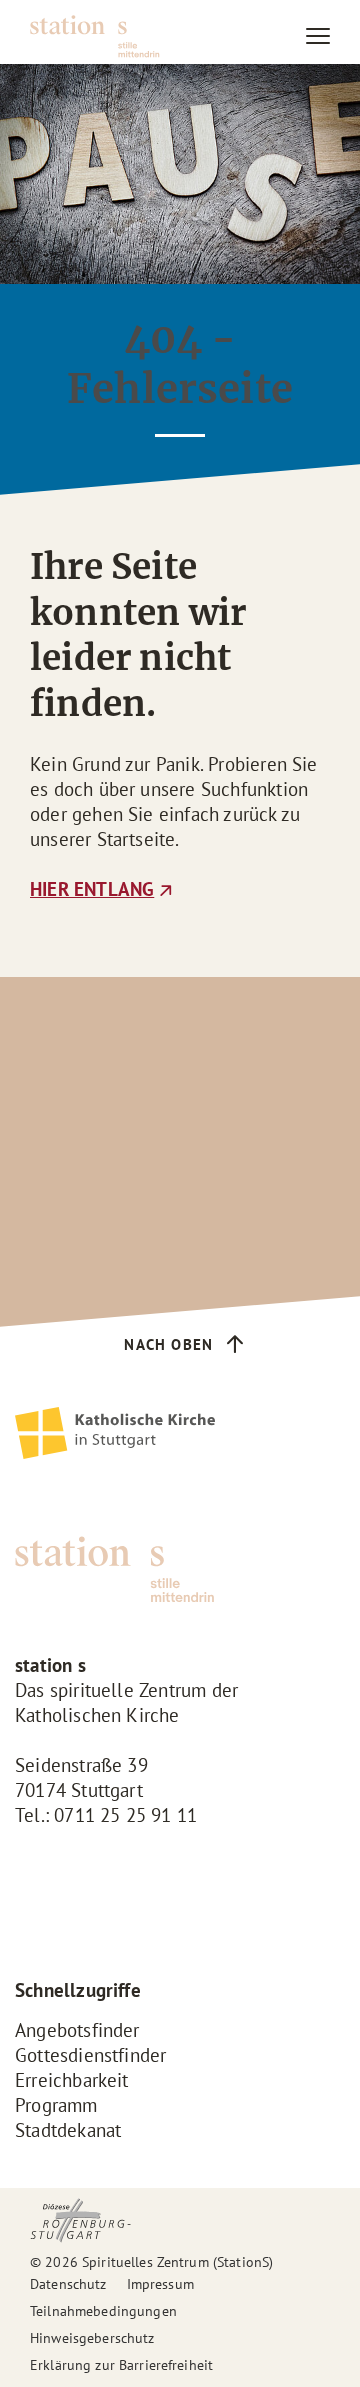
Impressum (160, 2284)
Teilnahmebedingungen (103, 2311)
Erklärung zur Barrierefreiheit (121, 2365)
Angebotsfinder (77, 2030)
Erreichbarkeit (72, 2080)
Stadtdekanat (68, 2130)
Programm (56, 2105)
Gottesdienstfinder (90, 2055)
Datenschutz (68, 2284)
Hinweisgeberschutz (92, 2338)
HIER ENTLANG (92, 889)
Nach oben (168, 1344)
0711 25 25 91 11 (125, 1815)
